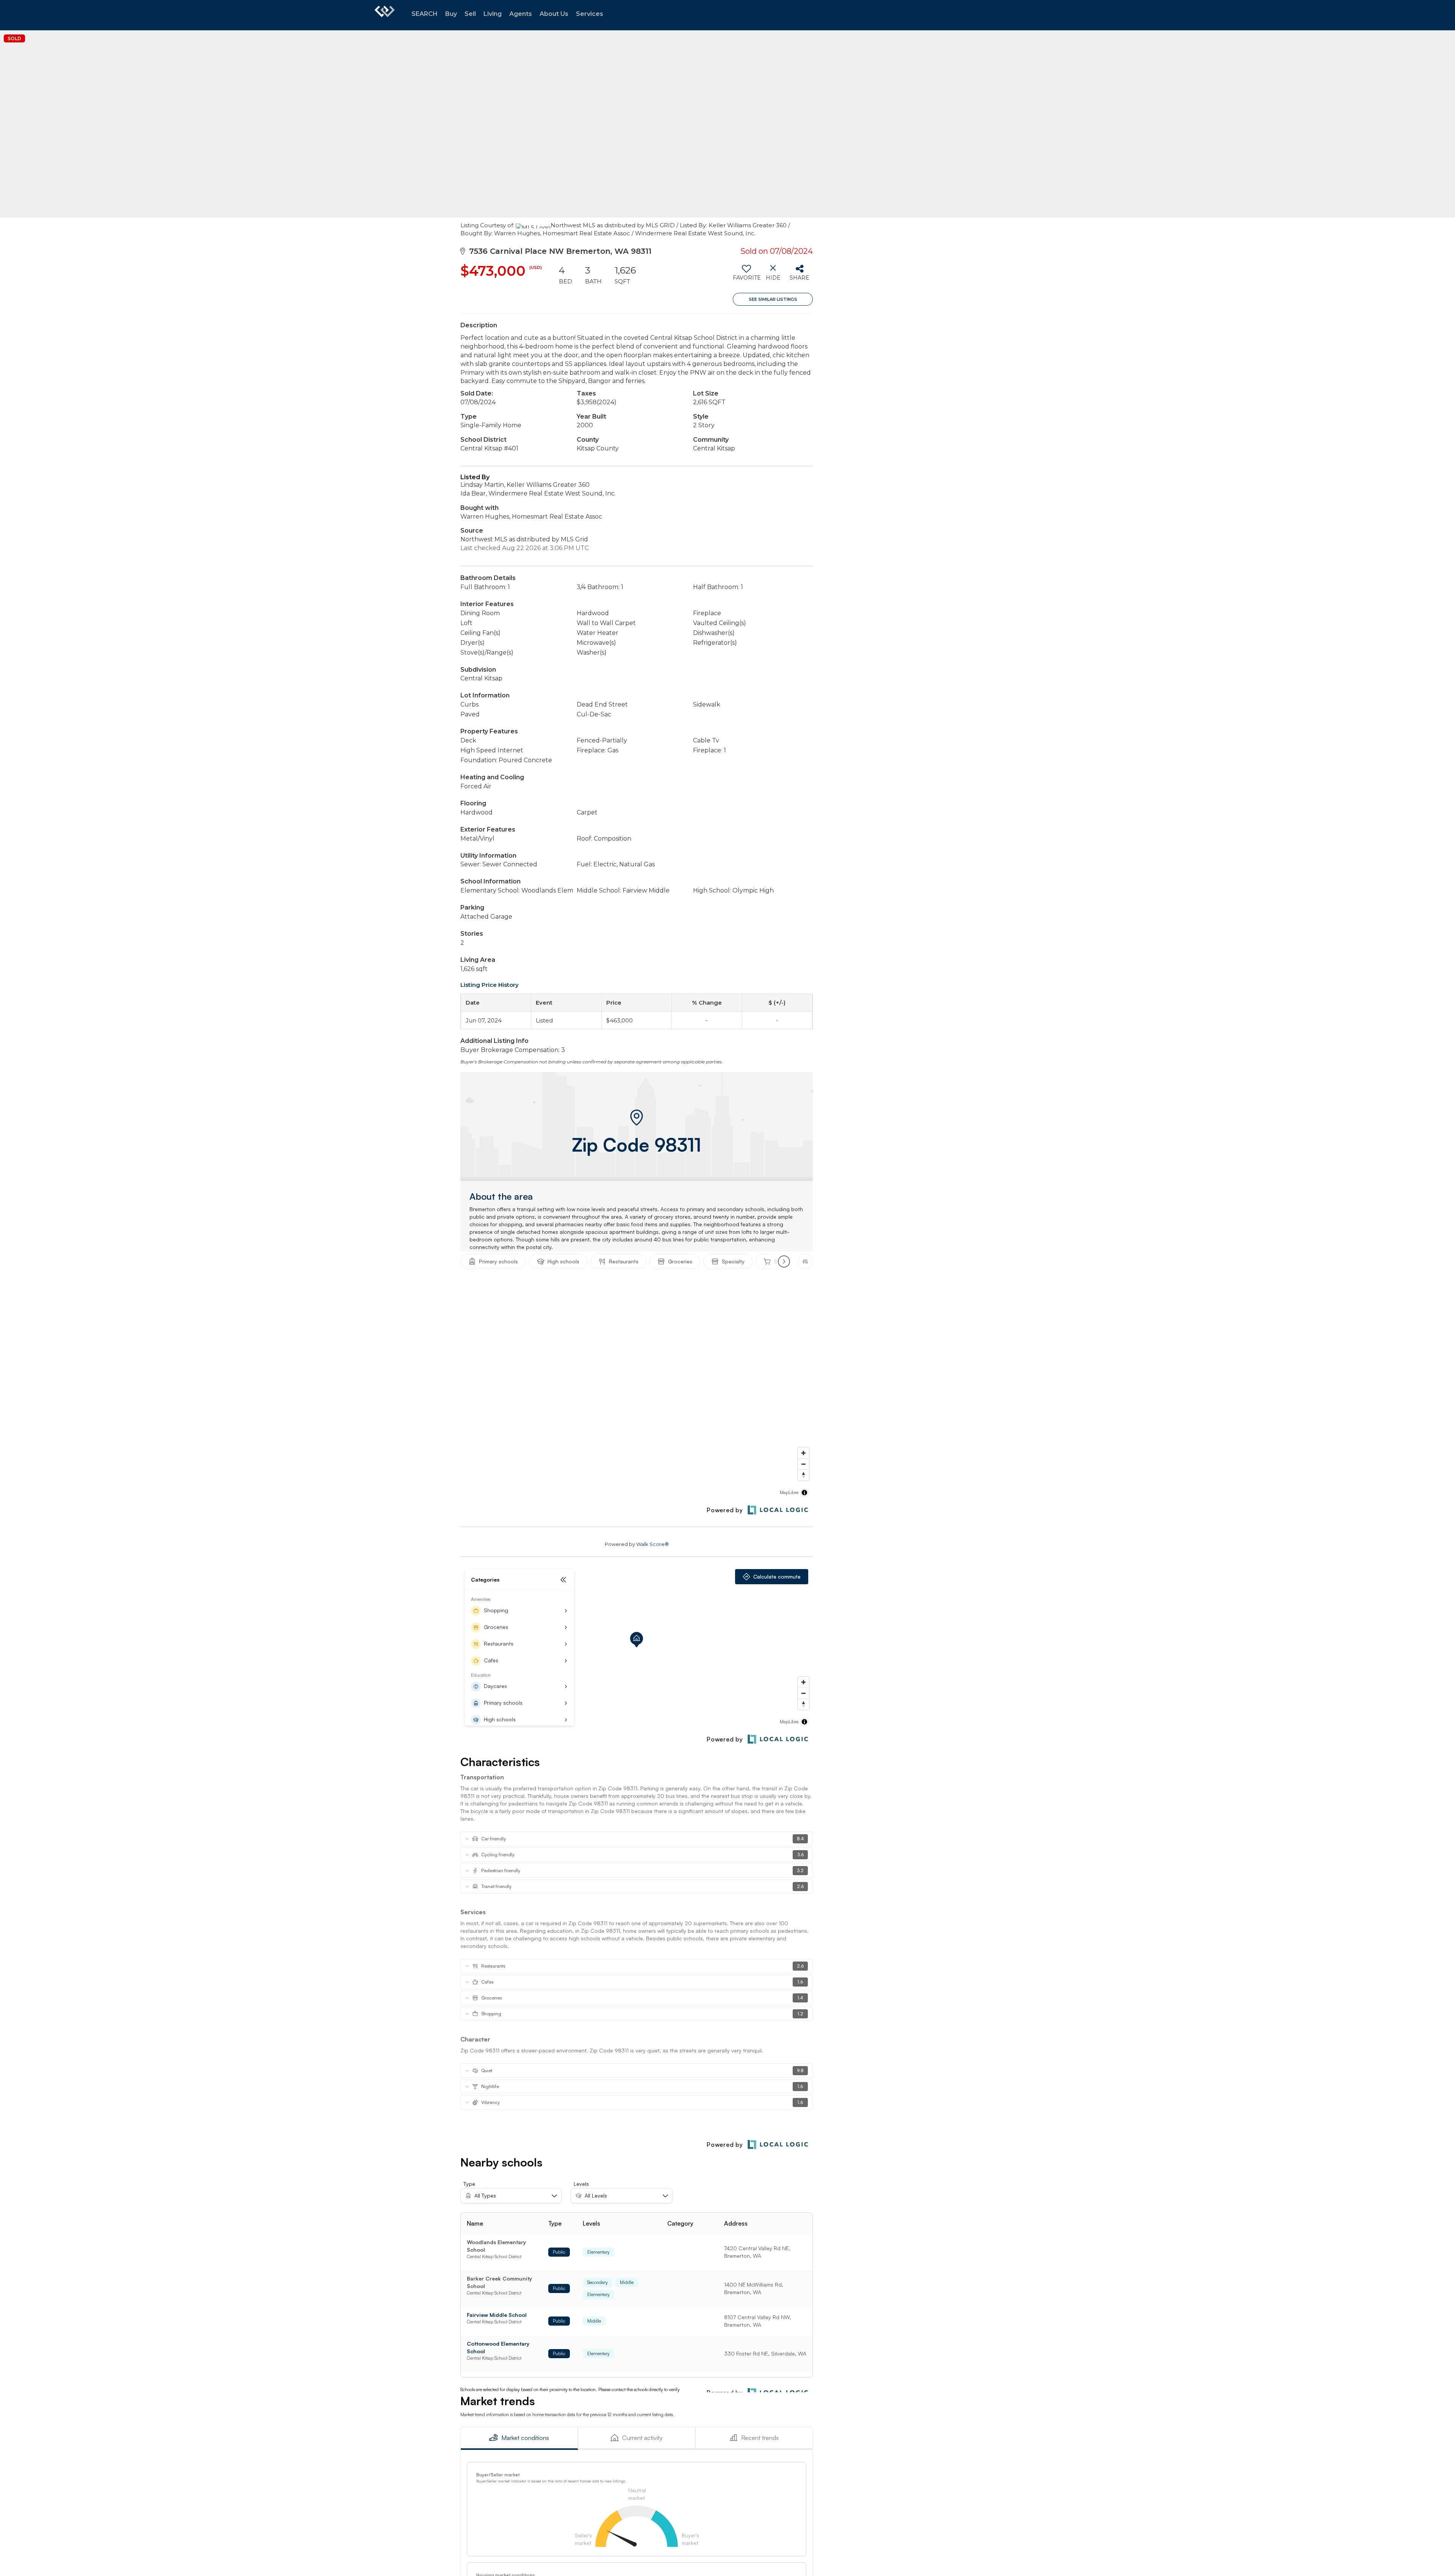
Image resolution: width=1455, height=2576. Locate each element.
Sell (470, 14)
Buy (451, 14)
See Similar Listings (773, 299)
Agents (521, 14)
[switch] (746, 275)
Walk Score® (652, 1544)
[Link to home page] (385, 15)
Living (493, 14)
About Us (554, 14)
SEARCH (425, 14)
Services (590, 14)
